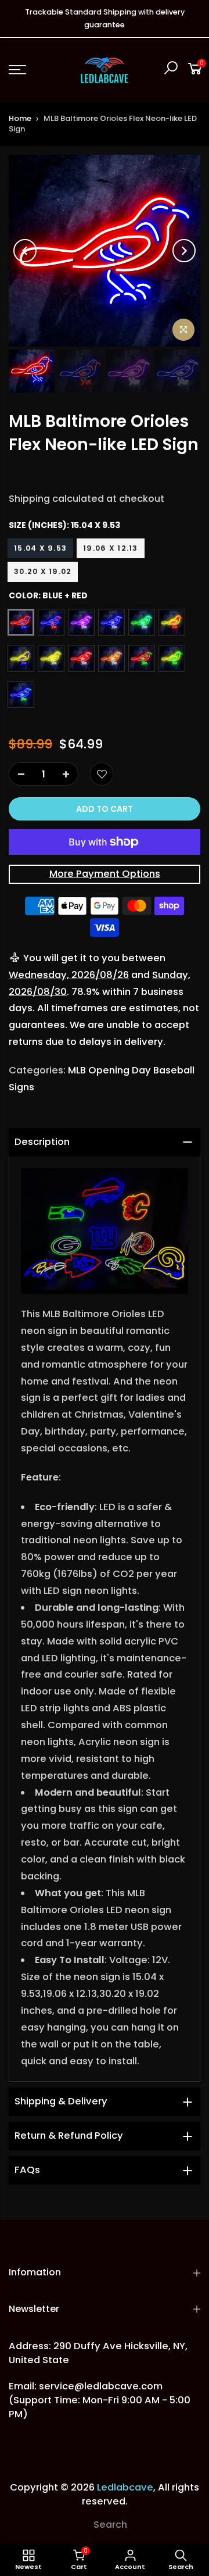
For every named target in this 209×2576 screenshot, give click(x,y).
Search (110, 2525)
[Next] (184, 251)
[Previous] (25, 251)
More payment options (105, 874)
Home (20, 118)
